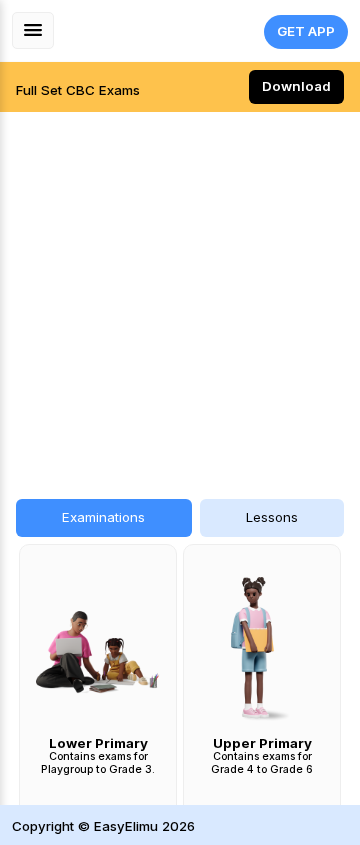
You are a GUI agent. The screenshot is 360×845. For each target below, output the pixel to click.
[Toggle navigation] (33, 30)
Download (296, 86)
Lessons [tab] (272, 517)
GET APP (306, 31)
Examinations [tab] (103, 517)
